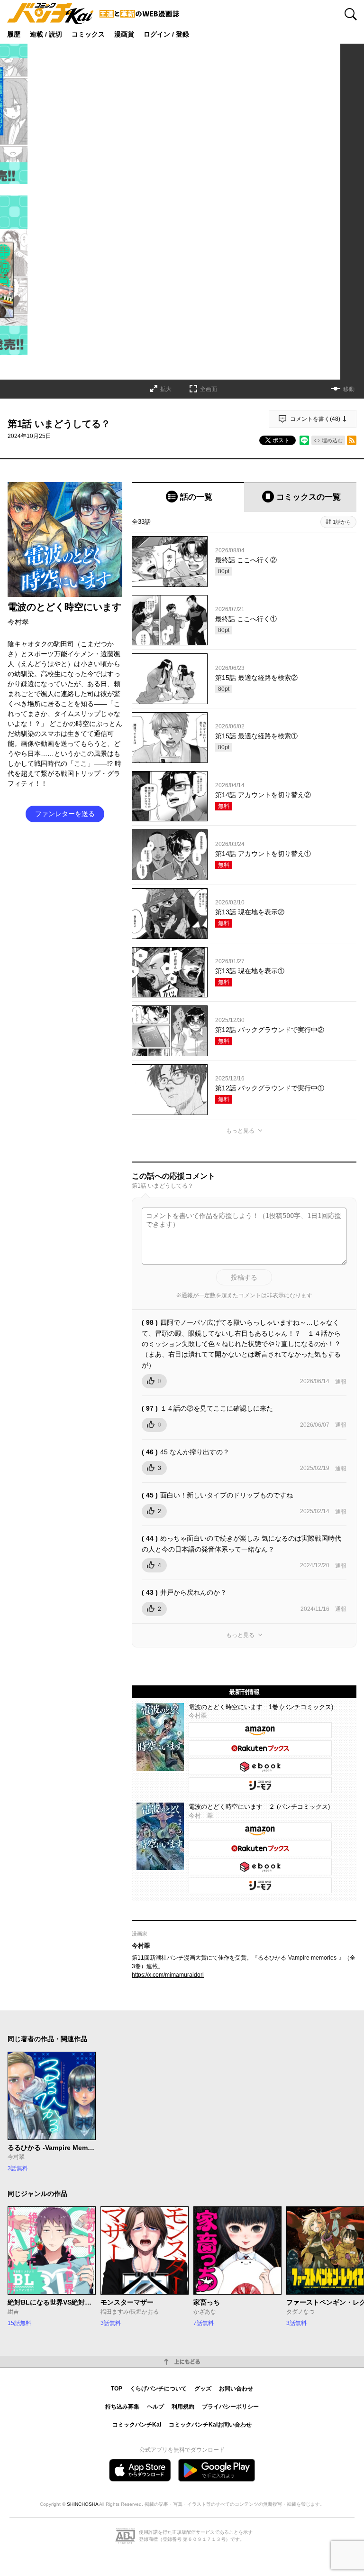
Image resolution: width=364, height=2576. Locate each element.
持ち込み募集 (122, 2407)
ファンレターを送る (65, 814)
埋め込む (332, 440)
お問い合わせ (236, 2389)
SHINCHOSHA (82, 2504)
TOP (117, 2389)
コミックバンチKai (137, 2425)
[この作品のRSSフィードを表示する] (352, 440)
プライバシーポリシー (230, 2407)
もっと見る (240, 1131)
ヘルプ (155, 2407)
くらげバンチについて (158, 2389)
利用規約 (183, 2407)
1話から (342, 522)
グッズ (203, 2389)
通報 (341, 1382)
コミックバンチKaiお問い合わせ (210, 2425)
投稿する (244, 1277)
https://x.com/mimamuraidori (168, 1975)
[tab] (188, 497)
